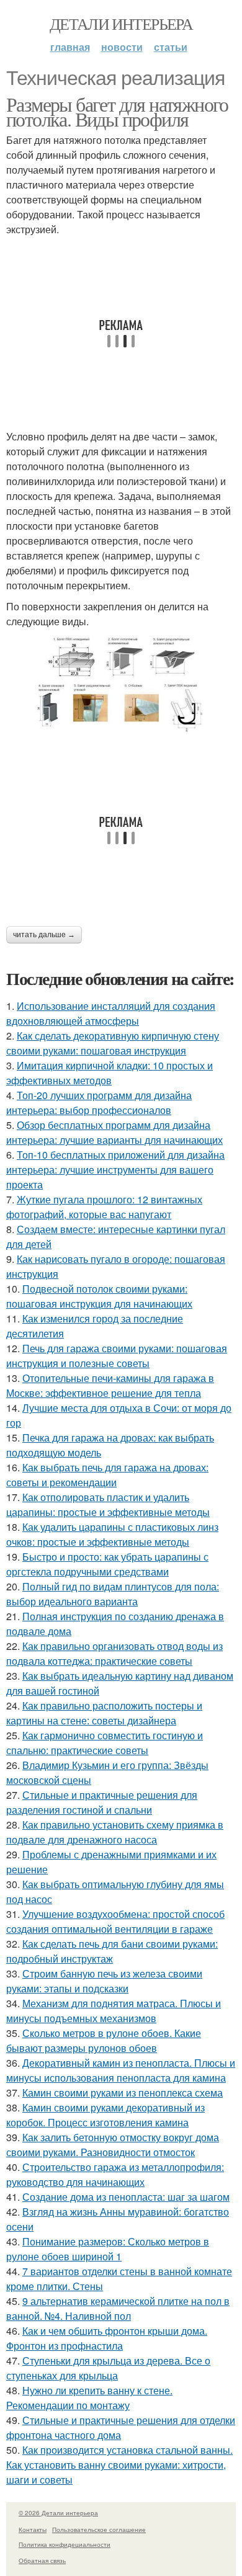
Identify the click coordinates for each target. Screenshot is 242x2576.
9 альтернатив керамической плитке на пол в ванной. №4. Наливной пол (118, 2308)
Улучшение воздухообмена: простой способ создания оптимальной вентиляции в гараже (115, 1921)
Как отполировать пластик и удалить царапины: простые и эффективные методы (108, 1504)
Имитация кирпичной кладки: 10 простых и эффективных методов (110, 1073)
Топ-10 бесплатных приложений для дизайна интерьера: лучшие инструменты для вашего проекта (115, 1170)
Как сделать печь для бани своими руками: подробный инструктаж (112, 1951)
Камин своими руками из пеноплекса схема (123, 2092)
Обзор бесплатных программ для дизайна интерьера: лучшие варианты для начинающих (114, 1132)
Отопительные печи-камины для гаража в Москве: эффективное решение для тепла (110, 1385)
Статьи (171, 47)
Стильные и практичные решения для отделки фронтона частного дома (121, 2427)
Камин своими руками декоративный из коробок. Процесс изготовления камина (105, 2115)
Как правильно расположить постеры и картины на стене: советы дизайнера (104, 1713)
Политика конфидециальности (65, 2544)
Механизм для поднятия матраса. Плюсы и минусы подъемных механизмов (114, 2011)
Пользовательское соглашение (99, 2529)
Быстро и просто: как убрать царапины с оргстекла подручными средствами (107, 1564)
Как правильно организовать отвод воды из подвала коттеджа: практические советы (114, 1653)
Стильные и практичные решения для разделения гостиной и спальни (102, 1802)
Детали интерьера (121, 24)
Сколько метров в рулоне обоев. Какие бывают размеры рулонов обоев (104, 2040)
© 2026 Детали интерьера (58, 2513)
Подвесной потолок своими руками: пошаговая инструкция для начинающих (99, 1296)
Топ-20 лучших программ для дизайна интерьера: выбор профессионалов (99, 1103)
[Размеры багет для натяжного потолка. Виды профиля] (121, 685)
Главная (70, 47)
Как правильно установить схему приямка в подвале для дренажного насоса (115, 1832)
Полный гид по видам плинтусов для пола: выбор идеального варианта (113, 1594)
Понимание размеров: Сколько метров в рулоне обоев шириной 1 (108, 2249)
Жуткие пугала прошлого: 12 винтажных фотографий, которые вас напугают (104, 1207)
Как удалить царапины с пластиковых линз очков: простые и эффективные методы (112, 1534)
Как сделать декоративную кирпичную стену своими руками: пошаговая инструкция (113, 1043)
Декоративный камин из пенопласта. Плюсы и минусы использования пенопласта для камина (121, 2070)
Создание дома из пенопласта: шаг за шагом (126, 2197)
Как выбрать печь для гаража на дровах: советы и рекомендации (107, 1475)
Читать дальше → (44, 935)
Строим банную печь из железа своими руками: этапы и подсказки (104, 1981)
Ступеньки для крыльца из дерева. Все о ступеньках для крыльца (108, 2368)
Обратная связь (42, 2560)
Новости (122, 47)
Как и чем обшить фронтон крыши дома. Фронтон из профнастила (107, 2338)
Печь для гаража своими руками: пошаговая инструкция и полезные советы (117, 1356)
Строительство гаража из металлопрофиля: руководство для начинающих (115, 2174)
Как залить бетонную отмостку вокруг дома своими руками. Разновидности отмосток (113, 2145)
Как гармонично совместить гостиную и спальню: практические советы (105, 1743)
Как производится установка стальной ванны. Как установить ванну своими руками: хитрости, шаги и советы (119, 2465)
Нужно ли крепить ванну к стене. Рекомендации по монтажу (89, 2398)
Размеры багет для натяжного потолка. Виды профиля (117, 111)
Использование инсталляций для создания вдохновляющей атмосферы (111, 1013)
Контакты (33, 2529)
